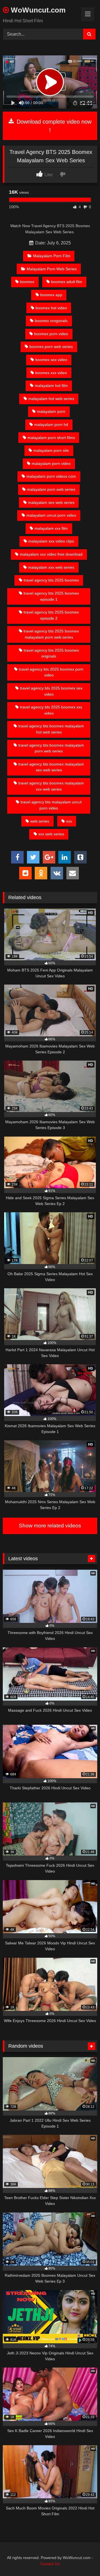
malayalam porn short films (51, 438)
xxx (69, 821)
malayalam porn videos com (51, 476)
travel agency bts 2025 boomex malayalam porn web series (51, 634)
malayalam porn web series (51, 489)
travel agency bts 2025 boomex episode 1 (51, 596)
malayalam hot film (51, 386)
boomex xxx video (51, 373)
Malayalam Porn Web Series (52, 269)
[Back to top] (83, 2559)
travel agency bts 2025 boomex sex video (51, 691)
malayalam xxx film (51, 528)
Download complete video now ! (53, 126)
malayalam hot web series (51, 399)
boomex (27, 282)
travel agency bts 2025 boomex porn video (51, 672)
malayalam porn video (51, 463)
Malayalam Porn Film (52, 256)
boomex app (51, 295)
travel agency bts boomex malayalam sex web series (51, 767)
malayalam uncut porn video (51, 515)
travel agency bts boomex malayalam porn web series (51, 748)
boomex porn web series (51, 347)
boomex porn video (51, 334)
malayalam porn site (51, 450)
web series (40, 821)
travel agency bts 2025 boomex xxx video (51, 710)
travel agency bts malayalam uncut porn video (51, 805)
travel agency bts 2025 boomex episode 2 (51, 615)
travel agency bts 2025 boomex (51, 580)
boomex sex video (51, 360)
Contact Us (50, 2564)
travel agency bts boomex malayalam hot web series (51, 729)
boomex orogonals (51, 321)
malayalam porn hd (51, 425)
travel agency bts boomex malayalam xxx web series (51, 786)
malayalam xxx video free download (51, 554)
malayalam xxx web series (51, 567)
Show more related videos (50, 1526)
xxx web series (51, 834)
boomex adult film (67, 282)
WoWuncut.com (37, 10)
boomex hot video (51, 308)
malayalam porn (51, 411)
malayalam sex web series (51, 502)
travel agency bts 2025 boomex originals (51, 653)
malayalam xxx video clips (51, 541)
